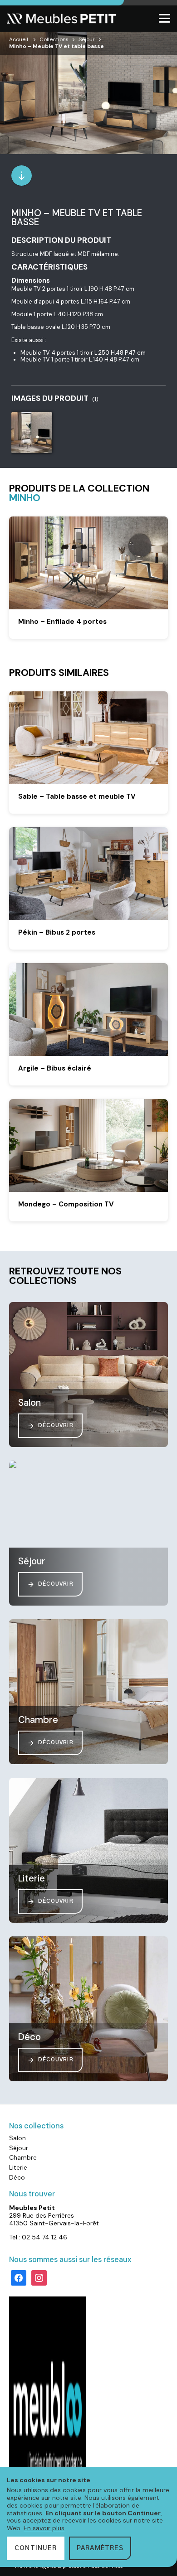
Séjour (87, 39)
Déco (17, 2177)
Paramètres (100, 2548)
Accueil (19, 39)
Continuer (36, 2548)
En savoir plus (44, 2528)
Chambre (23, 2157)
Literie (18, 2167)
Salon (17, 2138)
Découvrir (56, 1425)
